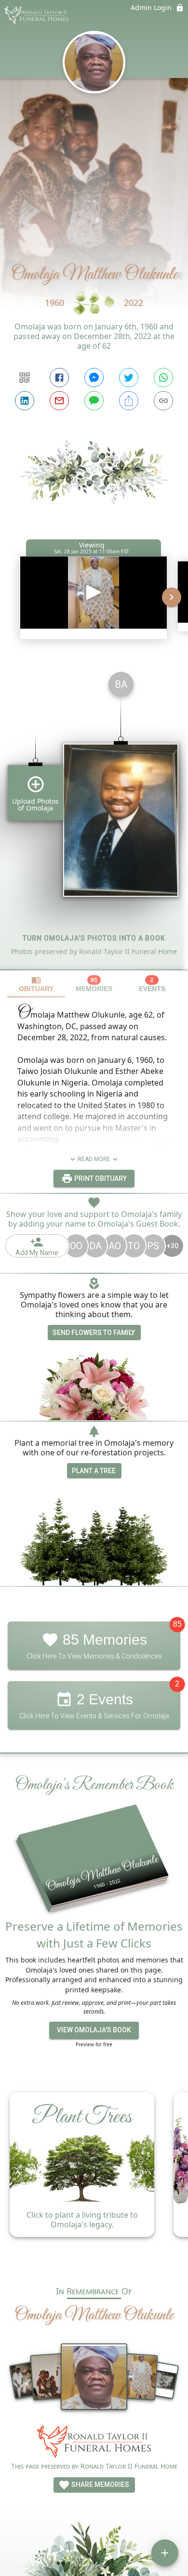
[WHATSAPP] (163, 378)
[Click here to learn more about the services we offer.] (94, 2443)
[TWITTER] (129, 378)
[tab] (36, 984)
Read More (94, 1159)
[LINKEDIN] (25, 401)
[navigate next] (172, 597)
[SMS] (94, 401)
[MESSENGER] (94, 378)
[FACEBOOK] (59, 378)
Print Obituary (100, 1178)
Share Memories (100, 2484)
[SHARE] (129, 401)
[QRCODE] (25, 378)
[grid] (94, 817)
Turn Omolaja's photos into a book (94, 938)
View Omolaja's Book (94, 2030)
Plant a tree (94, 1471)
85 (177, 1625)
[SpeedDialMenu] (165, 2553)
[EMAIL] (59, 401)
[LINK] (163, 401)
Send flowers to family (94, 1333)
